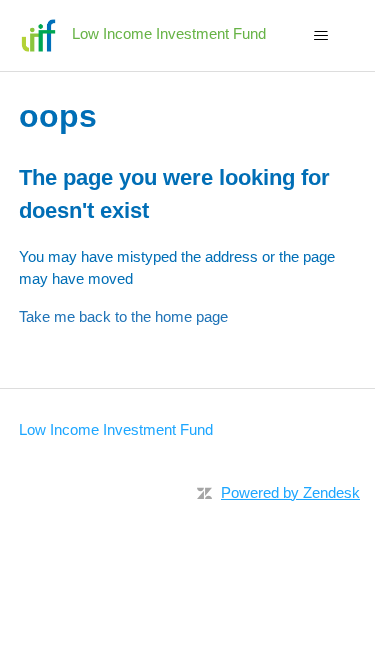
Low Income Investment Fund (116, 429)
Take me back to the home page (123, 316)
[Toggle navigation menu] (320, 36)
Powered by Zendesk (290, 492)
